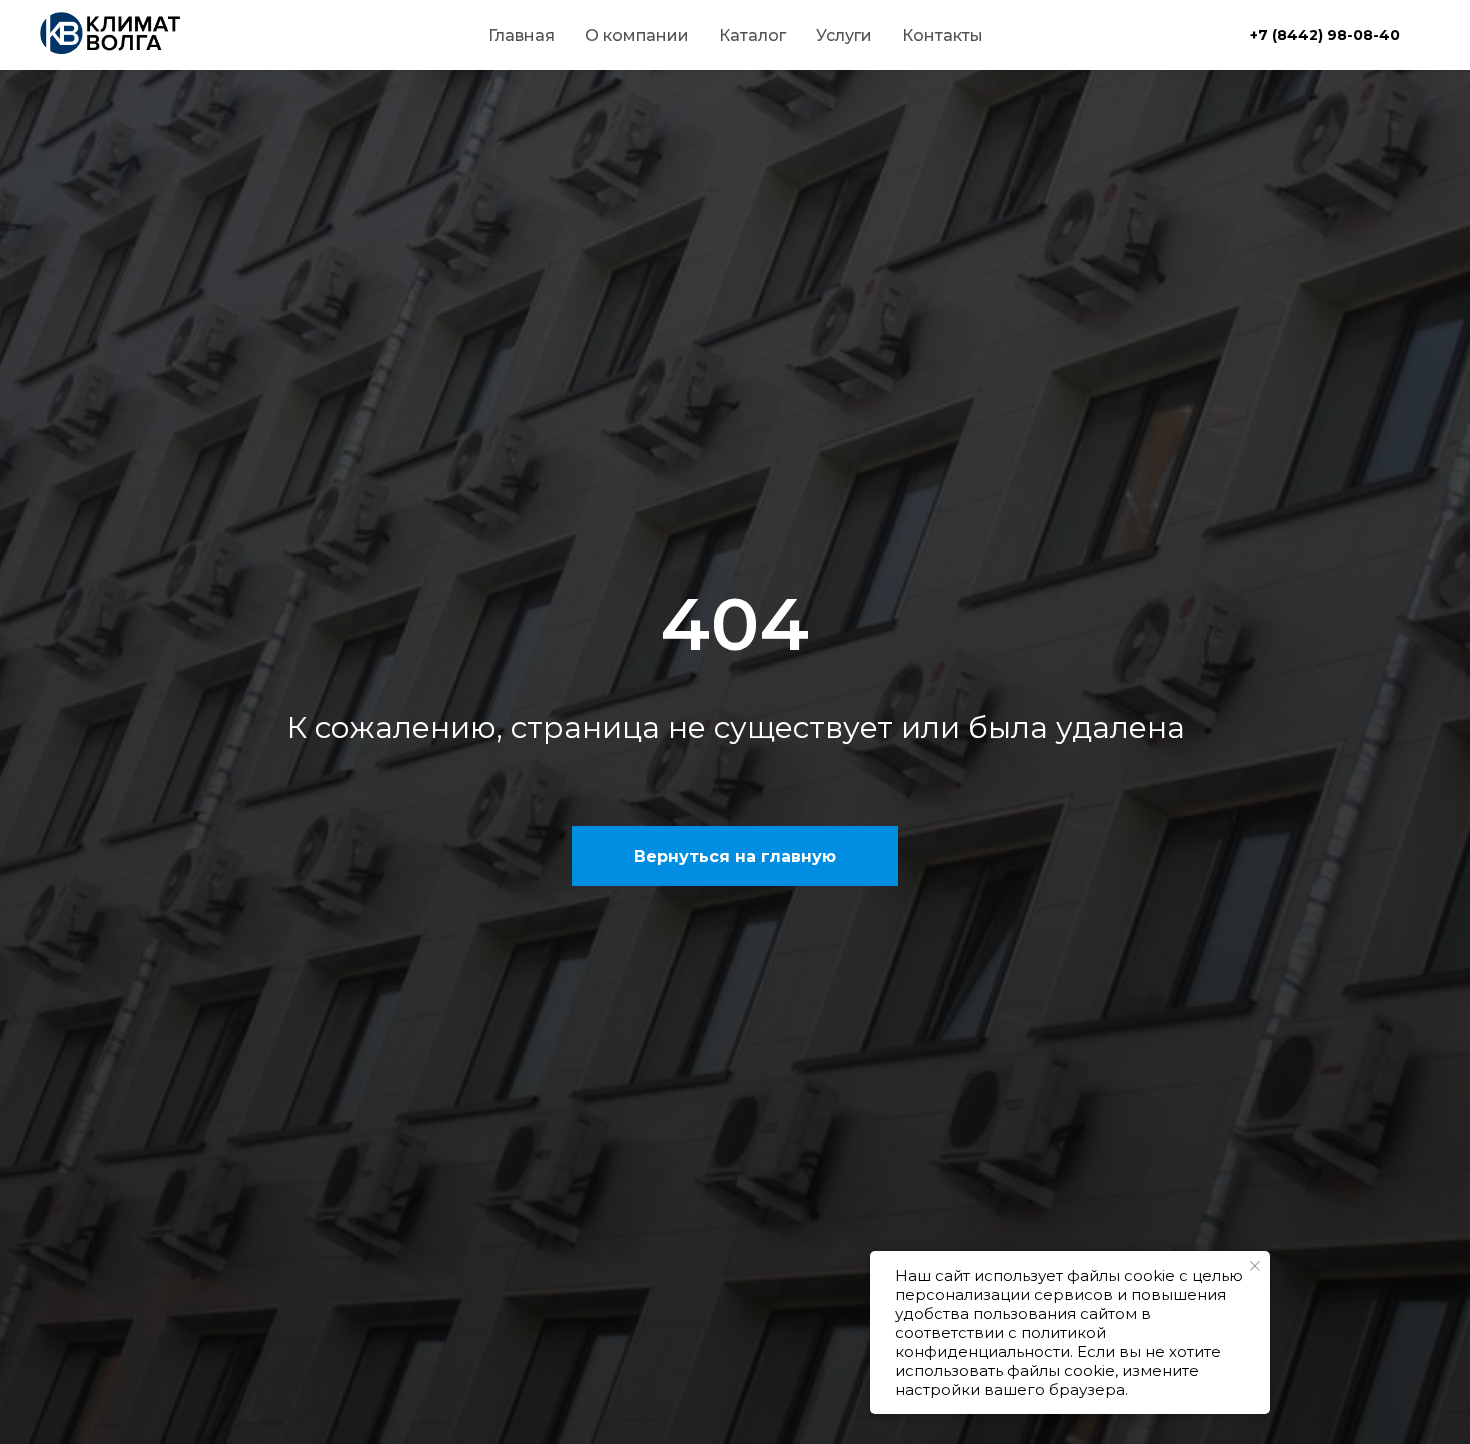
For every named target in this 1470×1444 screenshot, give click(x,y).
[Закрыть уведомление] (1255, 1266)
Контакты (942, 35)
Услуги (844, 35)
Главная (521, 35)
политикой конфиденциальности (1000, 1342)
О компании (637, 35)
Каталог (752, 35)
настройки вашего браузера (1010, 1389)
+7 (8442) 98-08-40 (1325, 35)
